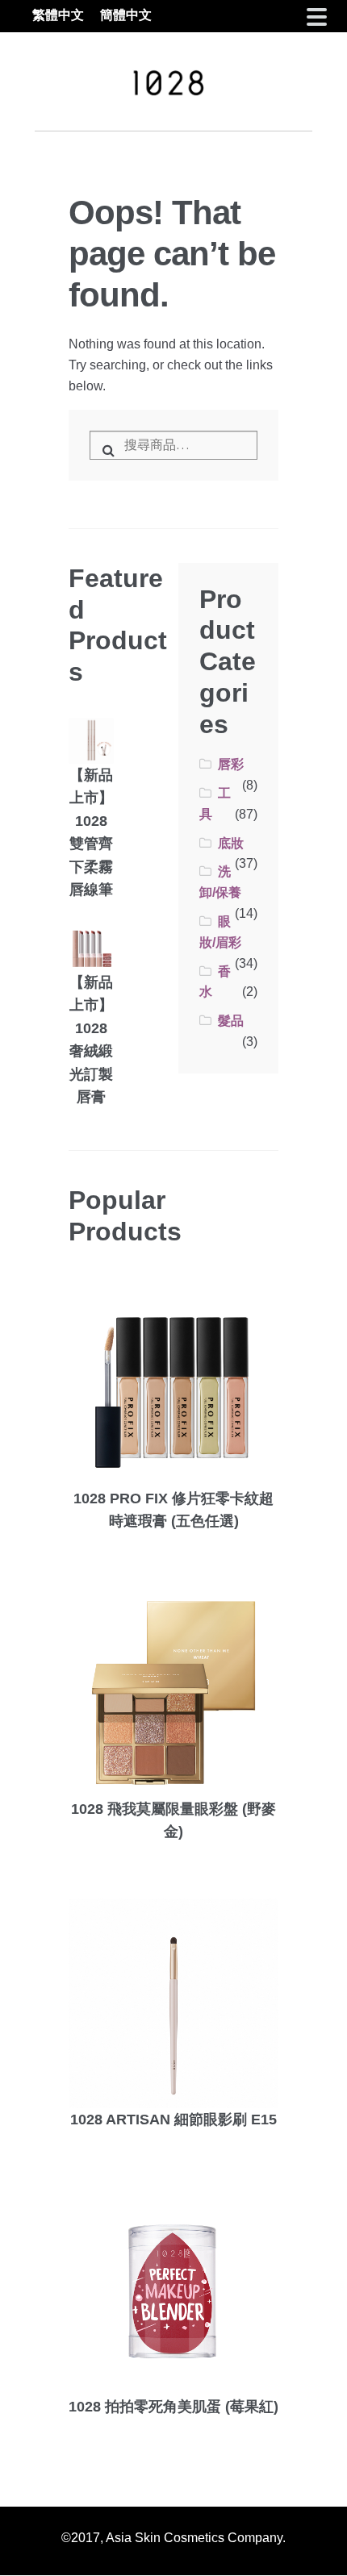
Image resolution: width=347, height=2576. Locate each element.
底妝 (231, 843)
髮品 (231, 1021)
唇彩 (231, 764)
